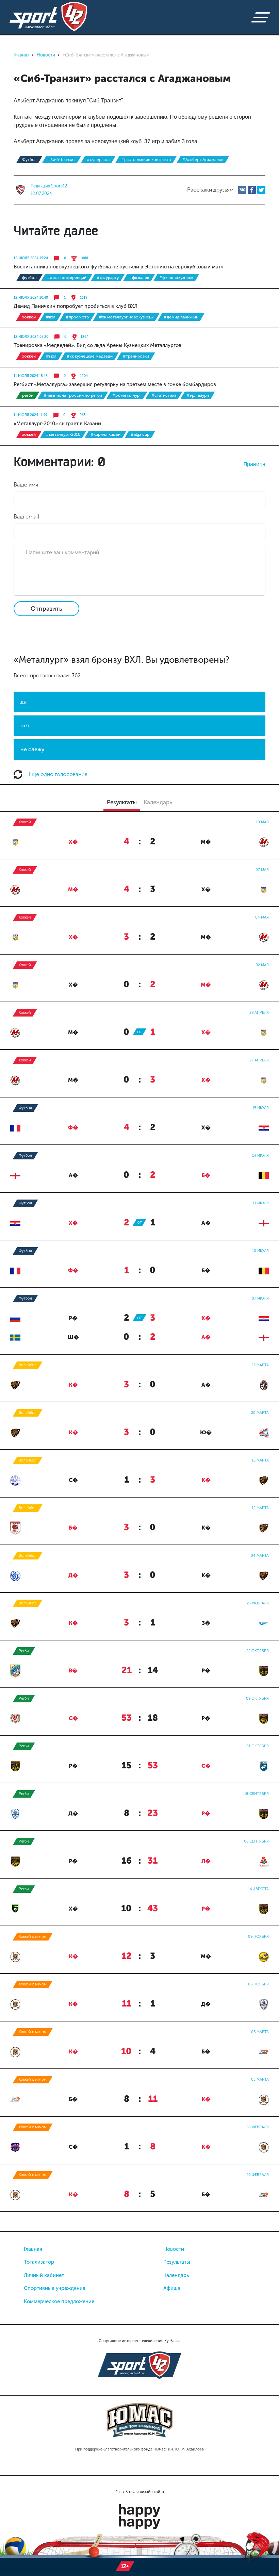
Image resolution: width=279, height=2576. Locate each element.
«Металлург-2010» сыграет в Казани (57, 424)
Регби (28, 395)
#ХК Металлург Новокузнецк (126, 317)
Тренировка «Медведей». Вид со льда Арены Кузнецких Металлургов (97, 345)
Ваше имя (26, 485)
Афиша (172, 2288)
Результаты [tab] (122, 802)
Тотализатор (39, 2262)
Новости (174, 2249)
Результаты (177, 2262)
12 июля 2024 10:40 (31, 298)
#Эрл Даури (198, 395)
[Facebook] (252, 190)
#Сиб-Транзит (62, 160)
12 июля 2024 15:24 (31, 258)
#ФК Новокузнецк (176, 278)
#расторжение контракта (146, 160)
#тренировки (136, 356)
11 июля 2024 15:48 (31, 376)
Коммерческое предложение (59, 2301)
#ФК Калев (139, 278)
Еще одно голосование (57, 774)
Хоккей (29, 317)
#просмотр (77, 317)
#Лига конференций (67, 278)
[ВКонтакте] (242, 190)
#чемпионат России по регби (73, 395)
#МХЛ (51, 356)
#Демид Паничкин (181, 317)
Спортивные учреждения (55, 2288)
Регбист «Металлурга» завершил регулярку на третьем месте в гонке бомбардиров (115, 384)
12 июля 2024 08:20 (31, 337)
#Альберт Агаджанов (203, 160)
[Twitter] (261, 190)
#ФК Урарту (108, 278)
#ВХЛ (51, 317)
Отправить (46, 609)
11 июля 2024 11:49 (30, 415)
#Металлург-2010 (63, 434)
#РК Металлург (127, 395)
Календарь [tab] (158, 802)
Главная (33, 2249)
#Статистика (164, 395)
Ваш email (26, 517)
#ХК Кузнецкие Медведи (90, 356)
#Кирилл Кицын (105, 434)
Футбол (29, 160)
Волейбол (28, 1365)
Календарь (176, 2275)
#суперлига (98, 160)
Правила (255, 464)
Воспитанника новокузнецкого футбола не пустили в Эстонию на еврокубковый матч (119, 267)
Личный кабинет (44, 2275)
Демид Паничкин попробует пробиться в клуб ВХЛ (76, 306)
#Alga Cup (140, 434)
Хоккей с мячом (33, 1937)
